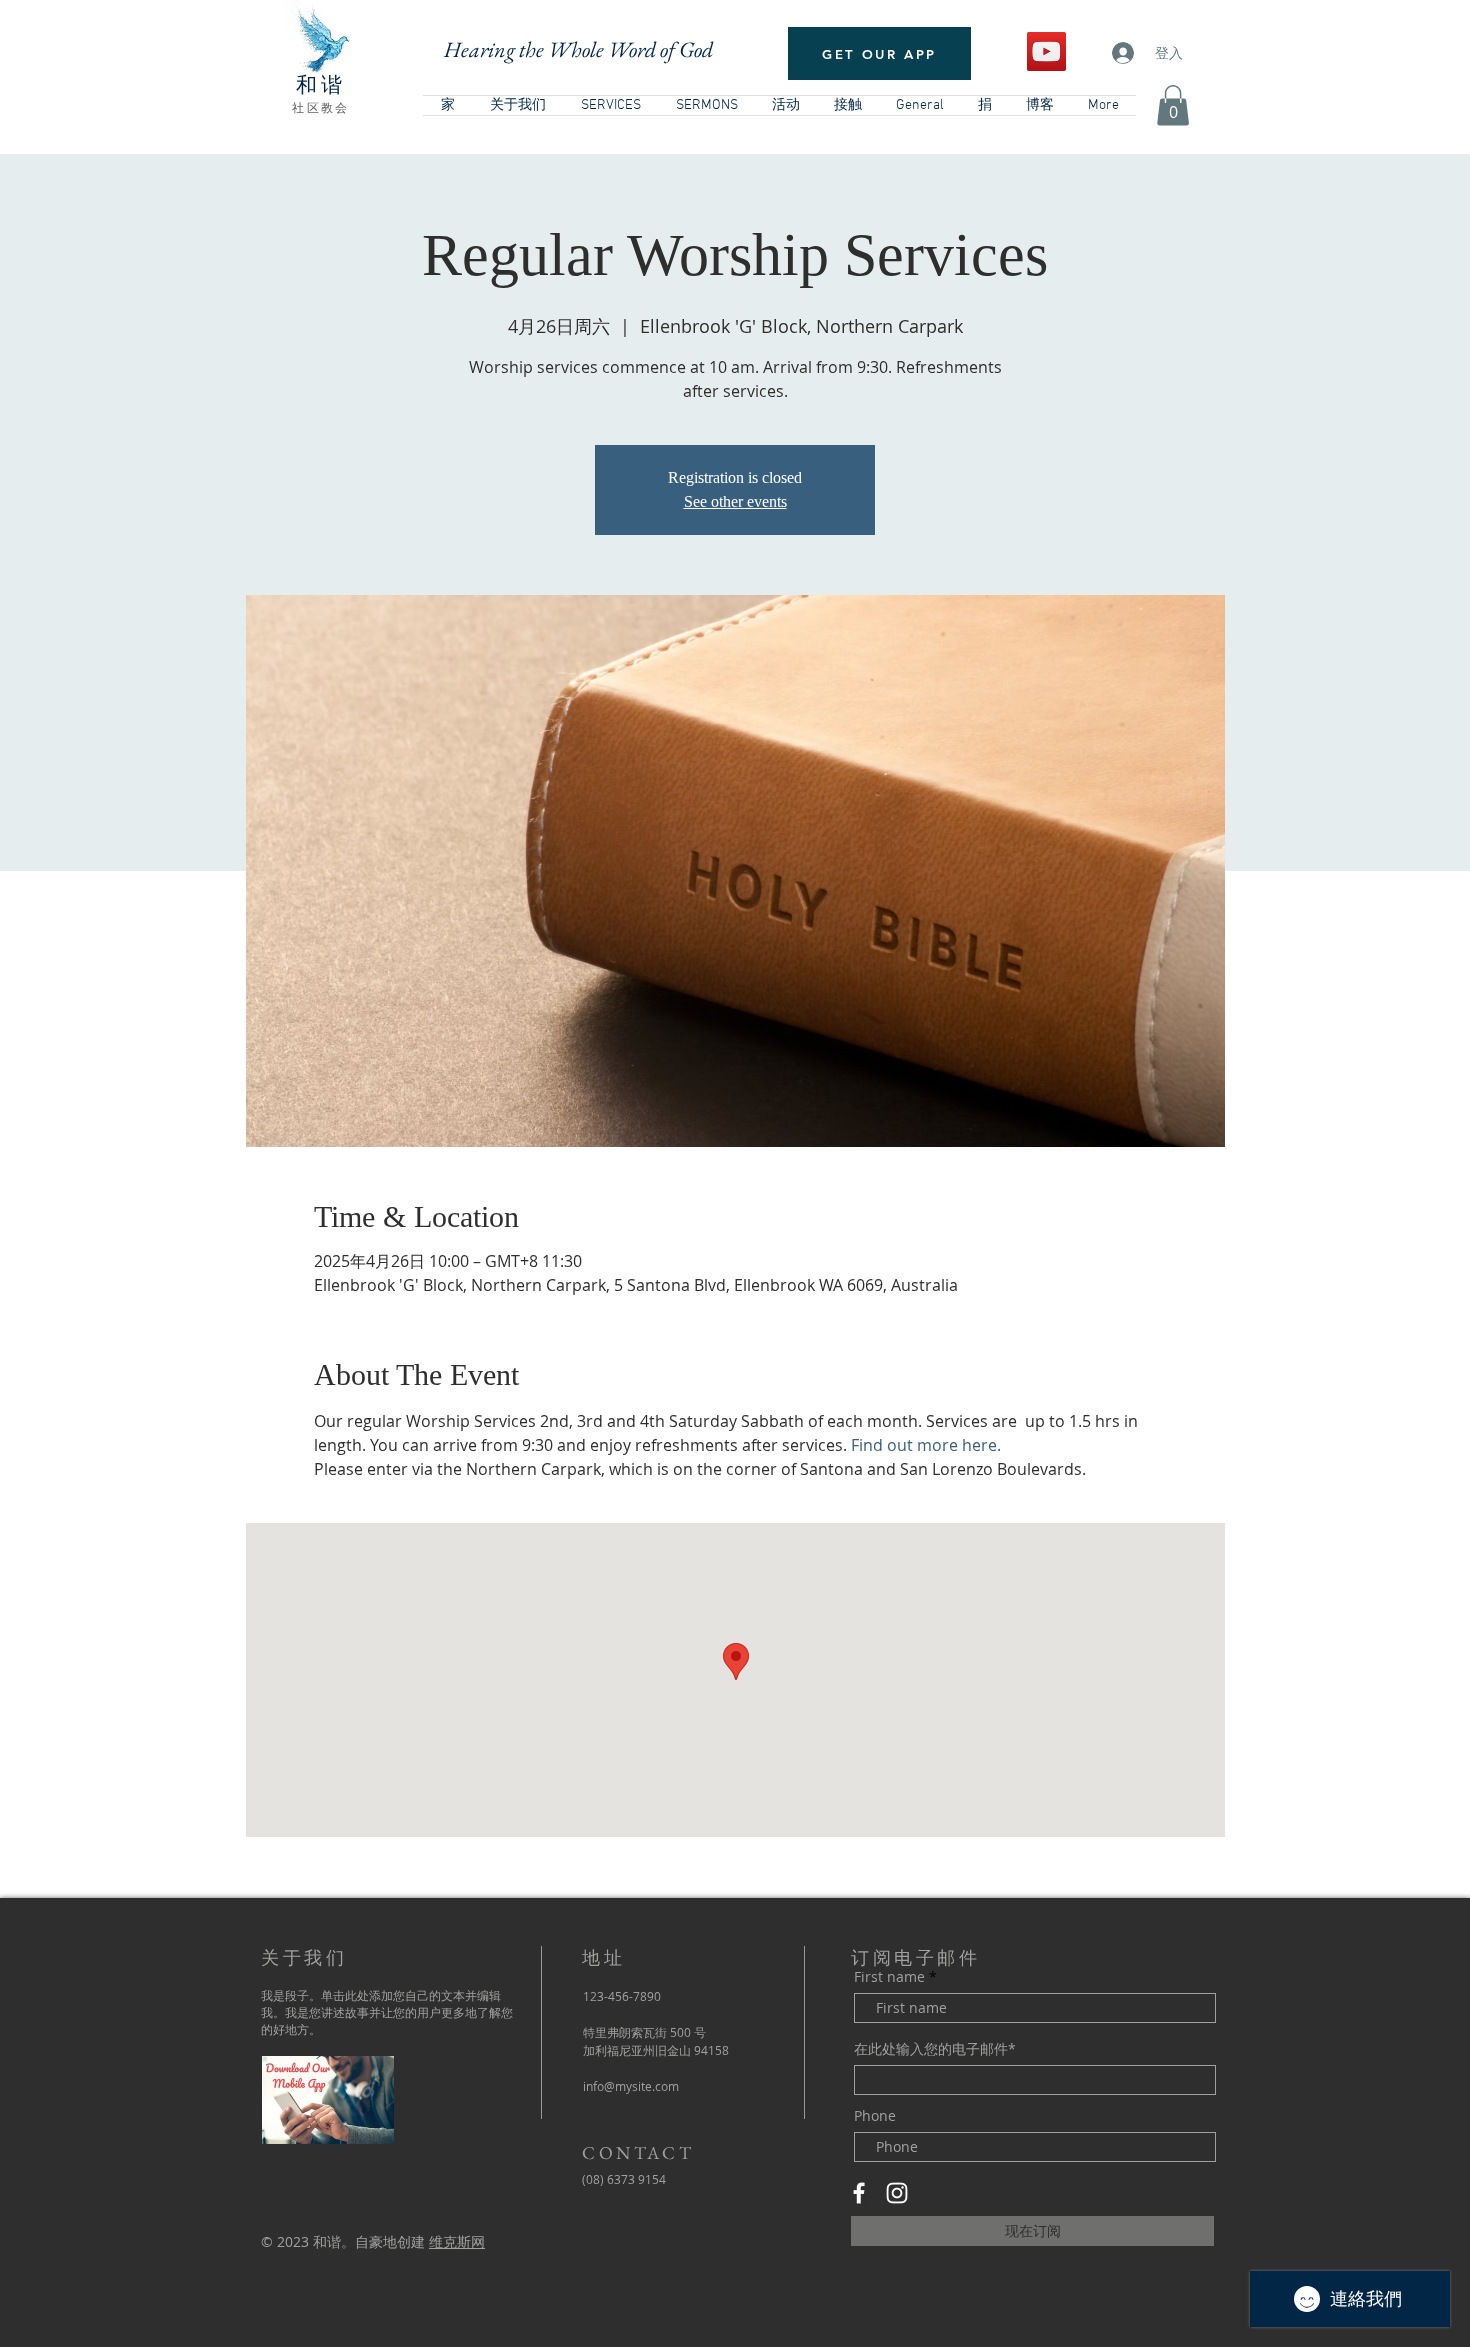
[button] (1173, 105)
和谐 (321, 84)
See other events (735, 501)
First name (889, 1977)
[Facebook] (859, 2193)
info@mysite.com (631, 2086)
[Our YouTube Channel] (1046, 51)
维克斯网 (457, 2241)
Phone (875, 2116)
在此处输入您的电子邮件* (935, 2049)
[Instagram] (897, 2193)
